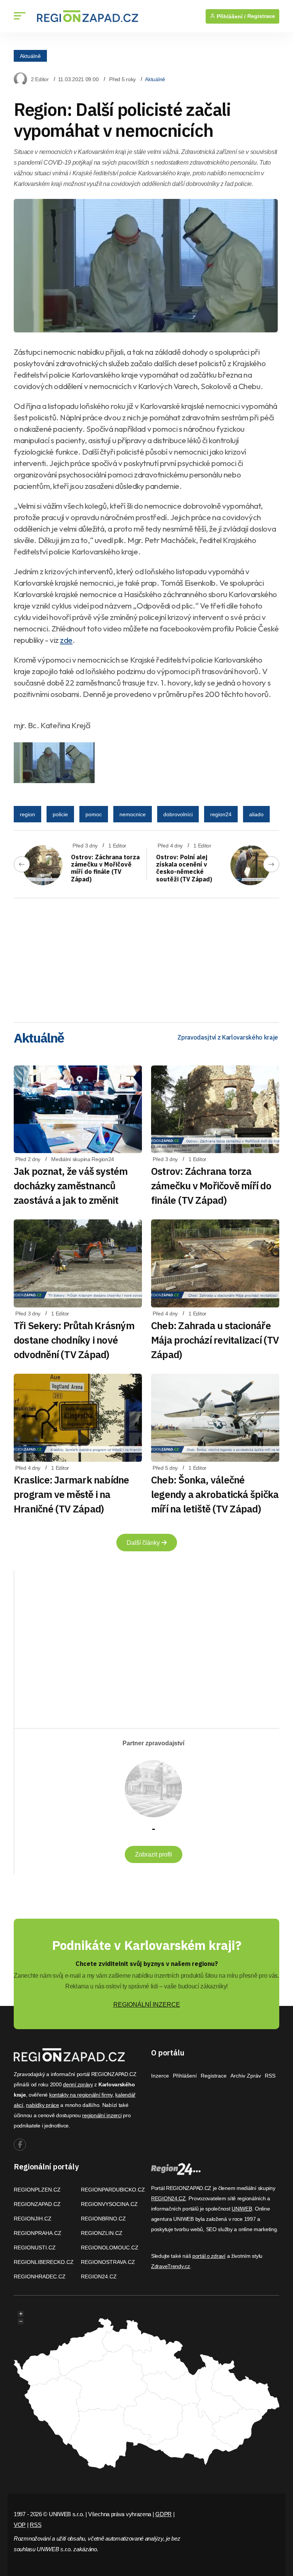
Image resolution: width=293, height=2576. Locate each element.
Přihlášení (185, 2076)
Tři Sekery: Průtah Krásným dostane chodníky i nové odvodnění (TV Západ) (74, 1340)
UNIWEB (242, 2209)
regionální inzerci (102, 2115)
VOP (20, 2525)
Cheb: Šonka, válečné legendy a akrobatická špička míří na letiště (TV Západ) (215, 1494)
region (27, 814)
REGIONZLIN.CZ (102, 2233)
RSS (270, 2076)
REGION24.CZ (99, 2276)
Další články (144, 1543)
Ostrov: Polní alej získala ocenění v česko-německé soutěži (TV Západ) (184, 868)
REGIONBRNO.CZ (103, 2219)
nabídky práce (42, 2105)
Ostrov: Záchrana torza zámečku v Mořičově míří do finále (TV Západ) (105, 868)
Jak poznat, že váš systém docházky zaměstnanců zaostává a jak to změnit (71, 1185)
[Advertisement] (146, 958)
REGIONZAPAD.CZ (37, 2204)
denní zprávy (78, 2084)
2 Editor (40, 79)
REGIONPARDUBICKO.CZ (113, 2190)
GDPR (163, 2514)
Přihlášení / (230, 16)
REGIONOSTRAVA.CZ (108, 2262)
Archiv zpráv (246, 2076)
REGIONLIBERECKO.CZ (44, 2262)
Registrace (261, 16)
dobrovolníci (178, 814)
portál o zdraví (209, 2256)
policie (60, 814)
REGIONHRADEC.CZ (40, 2276)
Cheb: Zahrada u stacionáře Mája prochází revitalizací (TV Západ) (215, 1340)
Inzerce (160, 2076)
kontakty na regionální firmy (81, 2095)
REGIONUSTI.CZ (35, 2248)
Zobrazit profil (154, 1854)
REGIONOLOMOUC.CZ (110, 2248)
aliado (256, 814)
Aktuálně (30, 56)
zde (66, 640)
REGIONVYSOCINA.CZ (109, 2204)
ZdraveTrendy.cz (171, 2266)
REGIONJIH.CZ (33, 2219)
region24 (221, 814)
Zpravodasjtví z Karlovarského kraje (228, 1037)
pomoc (94, 814)
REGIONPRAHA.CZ (38, 2233)
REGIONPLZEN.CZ (37, 2190)
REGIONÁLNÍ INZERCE (147, 2005)
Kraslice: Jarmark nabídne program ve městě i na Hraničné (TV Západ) (72, 1494)
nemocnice (133, 814)
